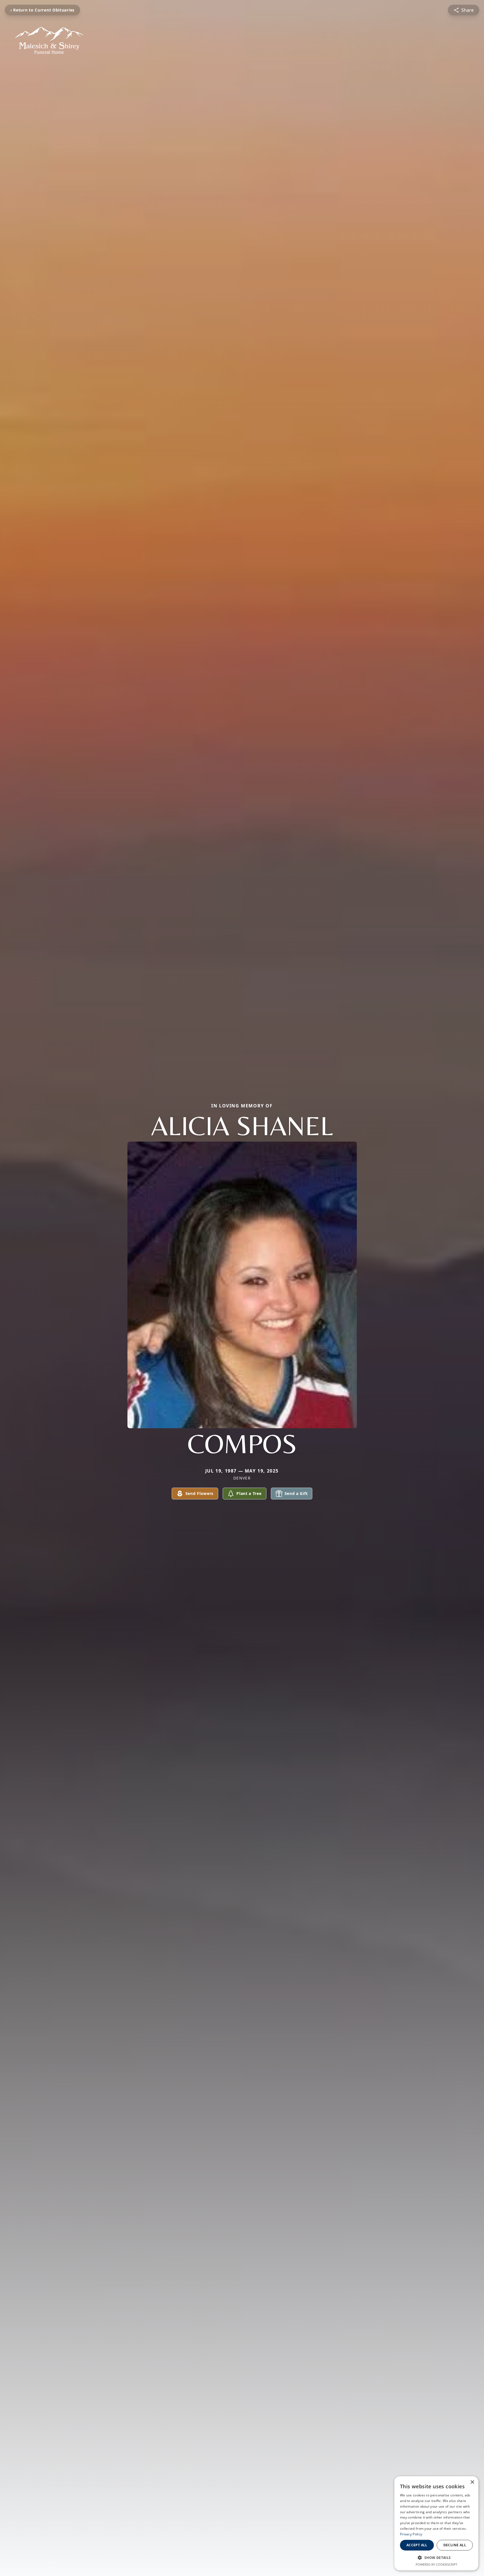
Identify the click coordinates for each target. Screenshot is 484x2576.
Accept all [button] (417, 2545)
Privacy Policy (411, 2534)
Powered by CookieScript (437, 2564)
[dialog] (436, 2523)
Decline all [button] (455, 2545)
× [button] (472, 2482)
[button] (436, 2558)
